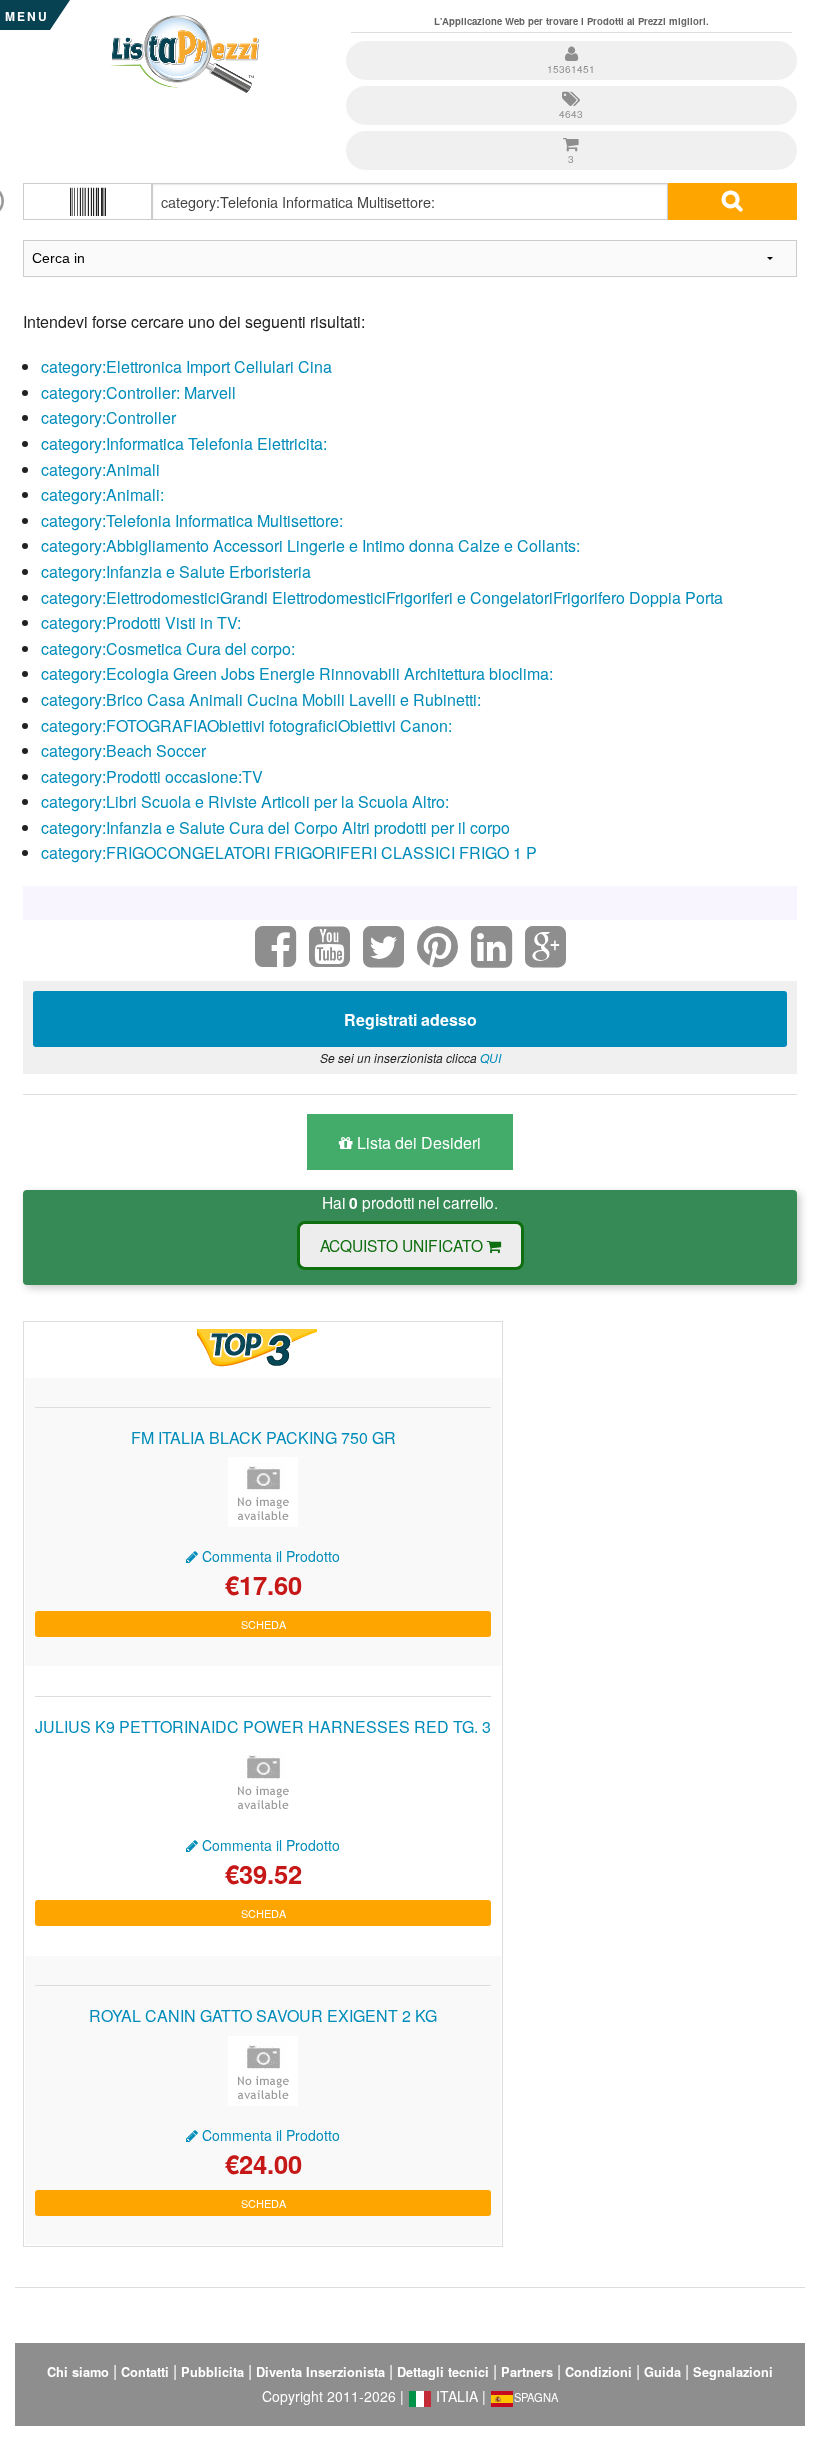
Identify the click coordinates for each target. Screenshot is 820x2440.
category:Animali (100, 469)
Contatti (145, 2372)
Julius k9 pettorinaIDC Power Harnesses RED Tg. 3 (263, 1726)
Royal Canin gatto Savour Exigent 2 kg (263, 2015)
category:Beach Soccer (123, 750)
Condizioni (598, 2372)
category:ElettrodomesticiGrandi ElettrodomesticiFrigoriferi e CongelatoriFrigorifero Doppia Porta (382, 597)
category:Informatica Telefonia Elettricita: (184, 443)
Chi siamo (78, 2372)
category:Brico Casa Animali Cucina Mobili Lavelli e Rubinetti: (261, 699)
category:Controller (108, 417)
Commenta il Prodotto (269, 1556)
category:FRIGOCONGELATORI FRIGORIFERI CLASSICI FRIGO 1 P (289, 852)
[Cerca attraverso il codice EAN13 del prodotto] (87, 201)
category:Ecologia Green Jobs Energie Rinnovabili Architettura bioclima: (297, 673)
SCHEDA (263, 1624)
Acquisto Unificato (403, 1245)
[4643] (571, 88)
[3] (571, 133)
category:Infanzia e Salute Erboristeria (176, 571)
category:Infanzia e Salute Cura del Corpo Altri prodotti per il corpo (275, 827)
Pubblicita (212, 2372)
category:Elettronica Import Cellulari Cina (186, 366)
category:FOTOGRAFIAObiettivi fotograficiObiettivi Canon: (246, 725)
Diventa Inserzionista (320, 2372)
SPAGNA (536, 2397)
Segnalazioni (733, 2372)
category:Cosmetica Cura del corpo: (168, 648)
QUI (490, 1057)
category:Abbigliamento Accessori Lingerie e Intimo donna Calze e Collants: (310, 545)
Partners (527, 2372)
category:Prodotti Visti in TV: (141, 622)
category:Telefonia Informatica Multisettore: (192, 520)
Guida (662, 2372)
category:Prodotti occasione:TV (152, 776)
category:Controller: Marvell (138, 392)
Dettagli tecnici (443, 2372)
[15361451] (571, 43)
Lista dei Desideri (417, 1142)
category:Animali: (102, 494)
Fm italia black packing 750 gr (263, 1437)
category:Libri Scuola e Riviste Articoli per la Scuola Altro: (245, 801)
